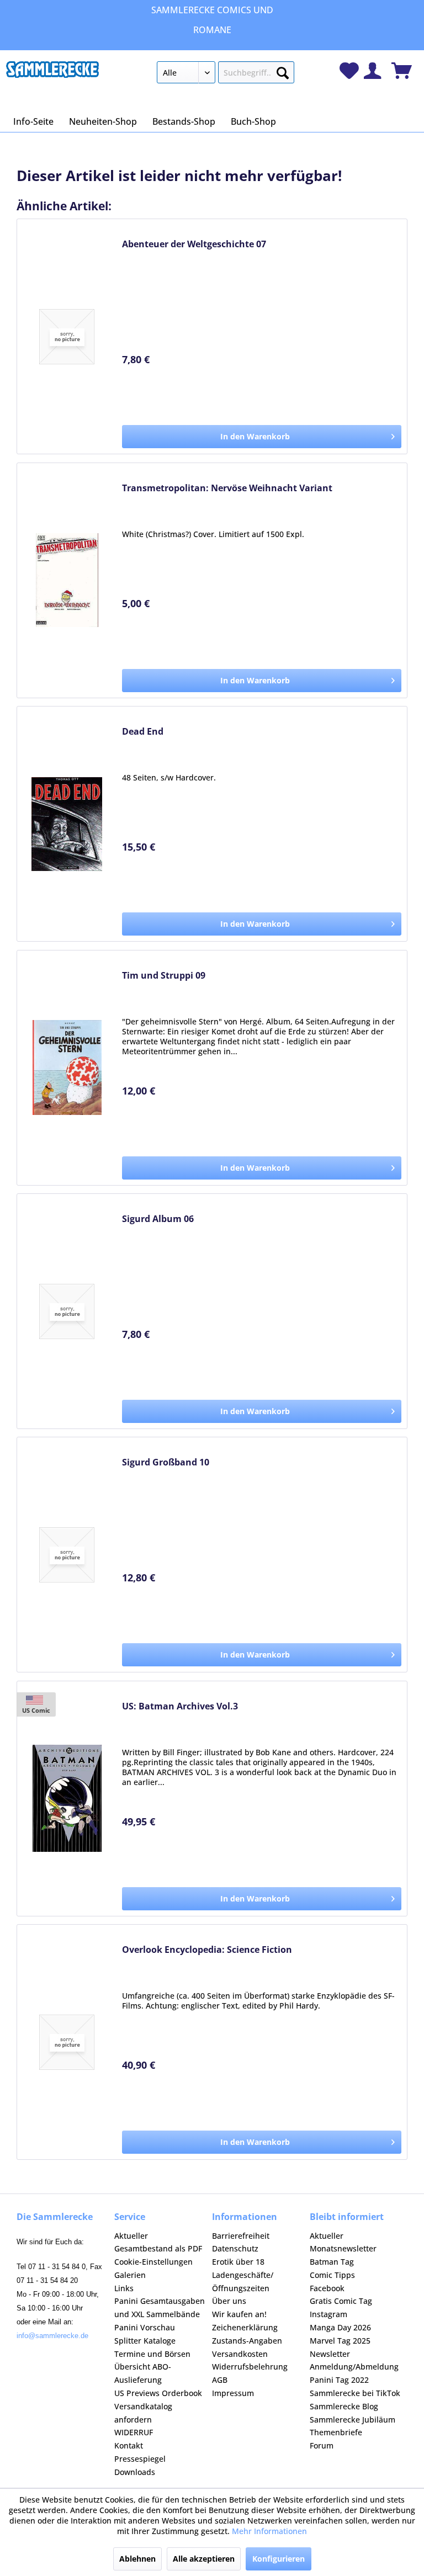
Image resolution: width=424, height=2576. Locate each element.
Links (124, 2288)
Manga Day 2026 (340, 2327)
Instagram (328, 2314)
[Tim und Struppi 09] (67, 1068)
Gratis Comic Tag (341, 2301)
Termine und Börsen (152, 2354)
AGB (220, 2380)
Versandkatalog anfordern (143, 2413)
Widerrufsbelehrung (250, 2367)
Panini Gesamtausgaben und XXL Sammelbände (160, 2307)
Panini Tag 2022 (339, 2380)
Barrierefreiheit (241, 2236)
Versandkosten (240, 2354)
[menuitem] (226, 75)
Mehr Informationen (269, 2531)
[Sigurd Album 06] (67, 1311)
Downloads (135, 2472)
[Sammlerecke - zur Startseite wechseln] (52, 75)
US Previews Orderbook (158, 2393)
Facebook (327, 2288)
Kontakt (129, 2445)
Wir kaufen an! (239, 2314)
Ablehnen (137, 2559)
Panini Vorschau (145, 2327)
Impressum (233, 2393)
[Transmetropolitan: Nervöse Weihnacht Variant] (67, 580)
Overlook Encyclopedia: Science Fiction (207, 1950)
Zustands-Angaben (247, 2341)
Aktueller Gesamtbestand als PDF (158, 2242)
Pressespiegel (140, 2459)
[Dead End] (67, 824)
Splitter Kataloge (145, 2341)
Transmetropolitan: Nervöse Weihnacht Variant (227, 488)
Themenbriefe (336, 2432)
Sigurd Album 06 (158, 1219)
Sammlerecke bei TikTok (355, 2393)
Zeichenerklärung (245, 2327)
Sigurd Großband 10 (166, 1462)
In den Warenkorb (255, 436)
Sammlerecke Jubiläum (353, 2420)
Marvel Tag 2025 (340, 2341)
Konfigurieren (279, 2559)
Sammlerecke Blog (344, 2406)
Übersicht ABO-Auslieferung (143, 2373)
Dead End (143, 732)
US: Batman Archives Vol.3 (180, 1706)
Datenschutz (235, 2248)
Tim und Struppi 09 (164, 976)
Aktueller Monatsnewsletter (343, 2242)
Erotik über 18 (238, 2262)
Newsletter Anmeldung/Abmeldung (354, 2360)
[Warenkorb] (402, 71)
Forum (322, 2445)
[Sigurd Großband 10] (67, 1555)
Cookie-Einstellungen (153, 2262)
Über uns (229, 2301)
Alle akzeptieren (204, 2559)
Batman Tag (332, 2262)
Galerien (130, 2275)
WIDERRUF (134, 2432)
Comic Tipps (332, 2275)
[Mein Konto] (372, 71)
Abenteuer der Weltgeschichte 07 (194, 244)
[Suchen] (283, 71)
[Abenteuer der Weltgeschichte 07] (67, 336)
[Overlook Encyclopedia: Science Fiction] (67, 2042)
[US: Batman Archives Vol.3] (67, 1799)
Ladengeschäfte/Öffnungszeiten (243, 2282)
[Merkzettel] (349, 71)
